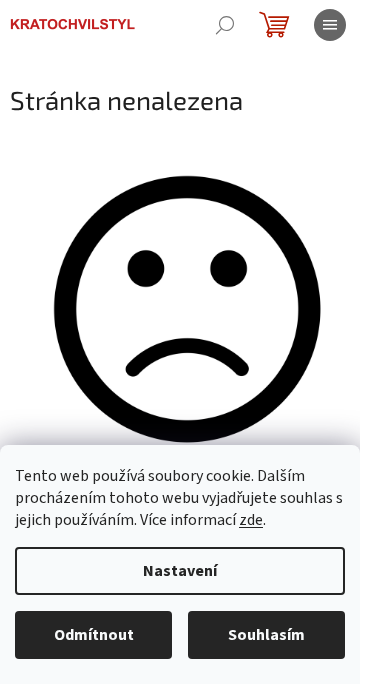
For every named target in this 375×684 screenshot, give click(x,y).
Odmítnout (94, 635)
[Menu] (330, 25)
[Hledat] (225, 25)
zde (251, 520)
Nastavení (180, 571)
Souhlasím (266, 635)
